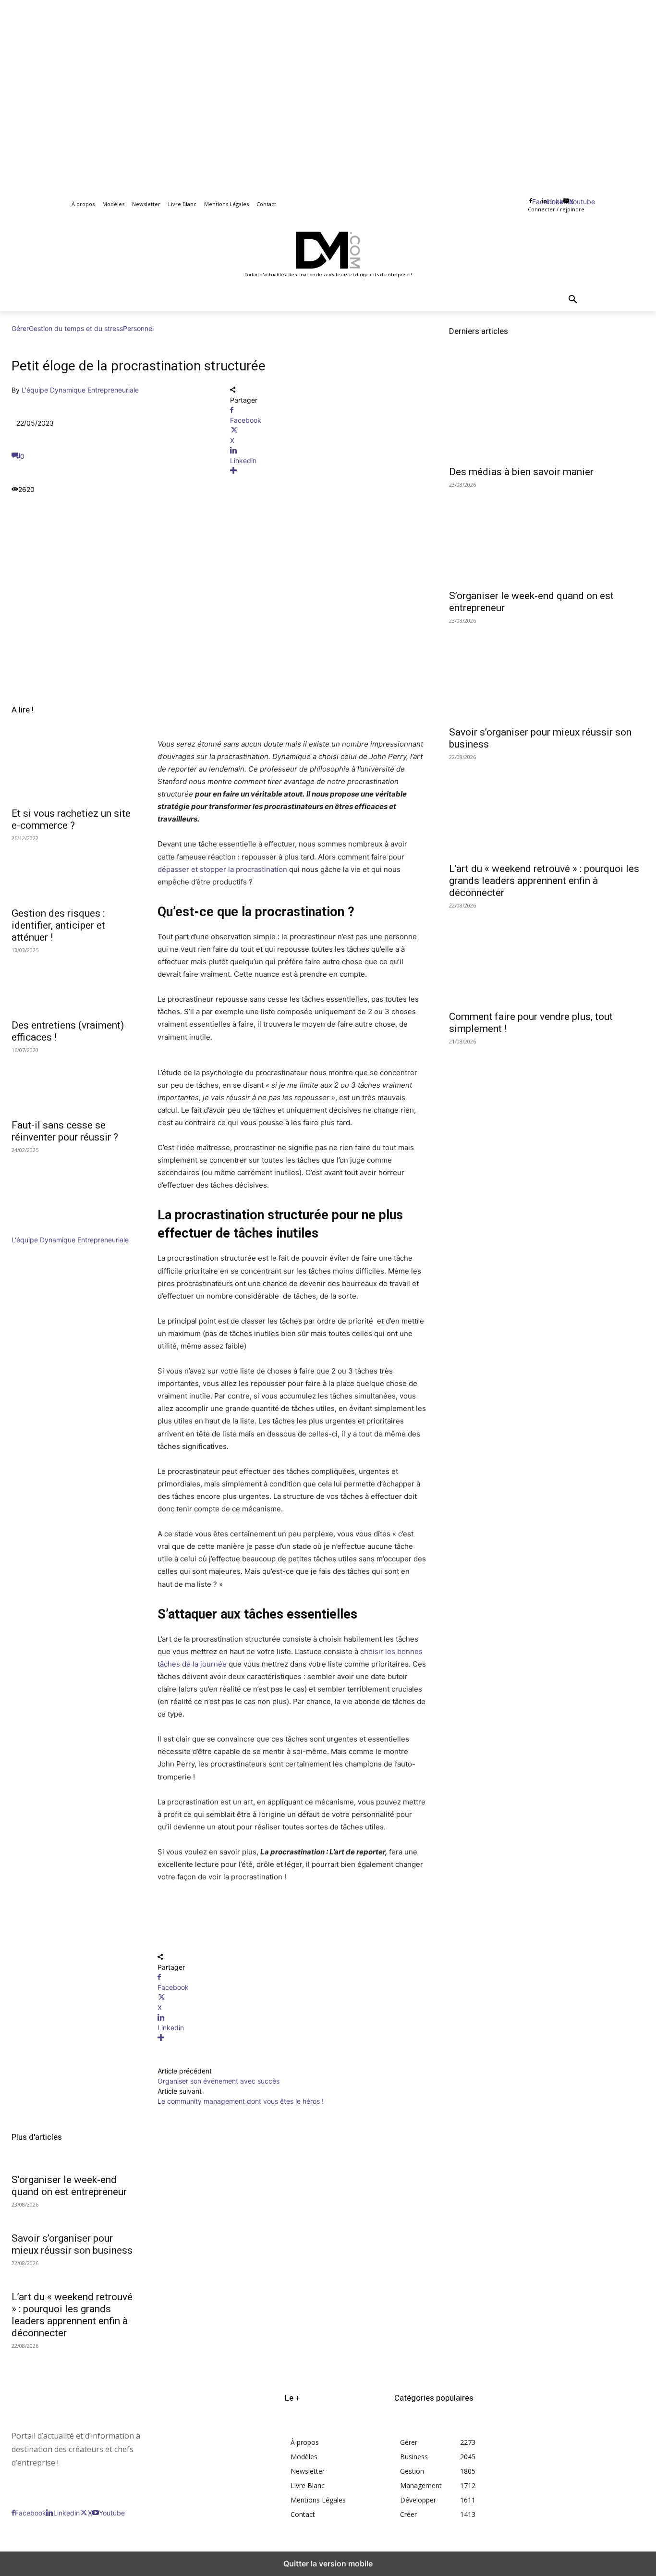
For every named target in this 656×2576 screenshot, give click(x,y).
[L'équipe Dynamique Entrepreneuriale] (40, 1230)
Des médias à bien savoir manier (521, 472)
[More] (328, 471)
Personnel (138, 328)
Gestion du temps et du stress (76, 328)
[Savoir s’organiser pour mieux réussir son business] (547, 671)
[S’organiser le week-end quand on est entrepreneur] (547, 535)
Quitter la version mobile (328, 2564)
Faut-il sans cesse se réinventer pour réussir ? (65, 1131)
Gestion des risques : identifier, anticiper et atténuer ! (58, 925)
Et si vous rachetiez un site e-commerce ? (71, 819)
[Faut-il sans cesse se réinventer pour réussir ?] (73, 1082)
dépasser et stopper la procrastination (222, 869)
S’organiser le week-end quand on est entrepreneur (69, 2186)
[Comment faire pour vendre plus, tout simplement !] (547, 956)
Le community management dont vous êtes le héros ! (241, 2101)
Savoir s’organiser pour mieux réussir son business (72, 2244)
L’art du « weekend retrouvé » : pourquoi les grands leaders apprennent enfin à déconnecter (72, 2315)
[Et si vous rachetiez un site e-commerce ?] (73, 771)
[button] (573, 300)
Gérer (20, 328)
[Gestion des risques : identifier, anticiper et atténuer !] (73, 871)
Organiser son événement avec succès (219, 2081)
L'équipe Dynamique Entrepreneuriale (80, 390)
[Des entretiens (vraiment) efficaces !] (73, 982)
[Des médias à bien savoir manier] (547, 411)
